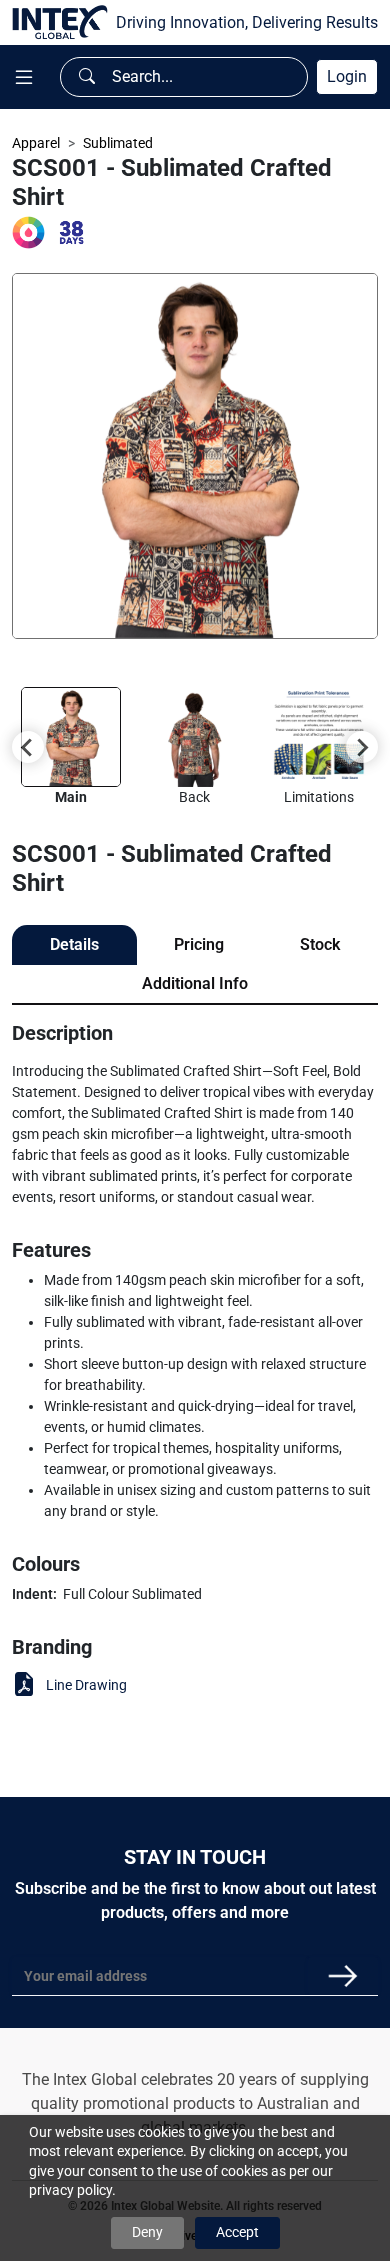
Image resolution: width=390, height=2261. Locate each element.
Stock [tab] (320, 944)
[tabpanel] (195, 1362)
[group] (71, 747)
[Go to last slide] (28, 747)
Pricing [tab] (199, 944)
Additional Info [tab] (195, 983)
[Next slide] (362, 747)
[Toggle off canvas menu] (24, 77)
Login (347, 76)
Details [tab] (74, 944)
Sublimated (118, 143)
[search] (87, 77)
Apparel (36, 143)
